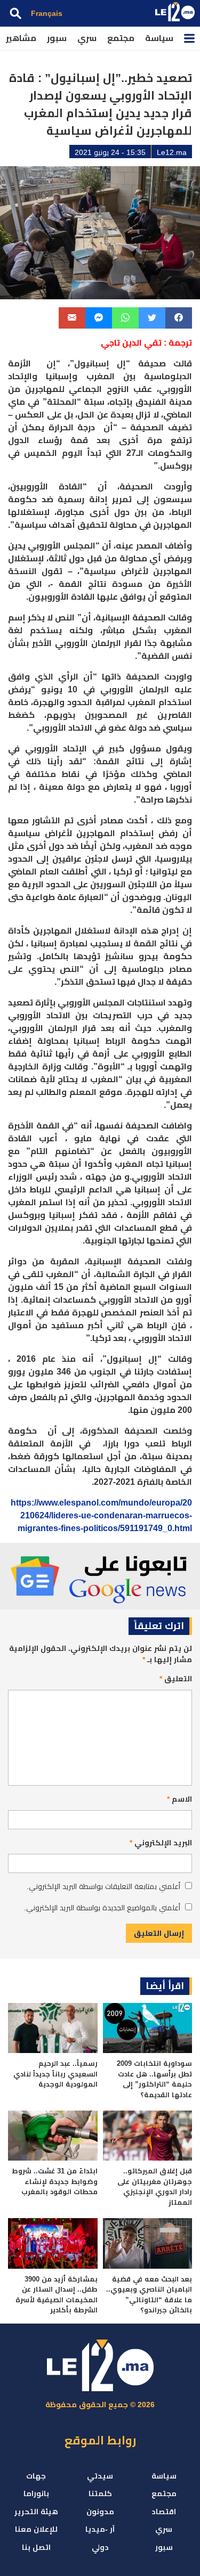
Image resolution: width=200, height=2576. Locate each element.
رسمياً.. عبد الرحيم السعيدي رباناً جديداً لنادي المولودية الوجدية (55, 2074)
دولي (100, 2547)
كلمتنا (100, 2493)
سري (87, 38)
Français (47, 13)
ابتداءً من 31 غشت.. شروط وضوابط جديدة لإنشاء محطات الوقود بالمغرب (55, 2181)
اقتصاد (164, 2512)
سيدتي (100, 2476)
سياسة (159, 38)
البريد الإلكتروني (161, 1843)
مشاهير (21, 38)
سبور (57, 38)
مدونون (100, 2512)
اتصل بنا (36, 2547)
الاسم (179, 1799)
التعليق (176, 1679)
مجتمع (121, 38)
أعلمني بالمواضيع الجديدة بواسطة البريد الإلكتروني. (102, 1908)
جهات (36, 2476)
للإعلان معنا (36, 2529)
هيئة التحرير (36, 2512)
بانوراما (36, 2493)
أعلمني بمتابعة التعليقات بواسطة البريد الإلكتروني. (103, 1886)
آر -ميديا (100, 2529)
